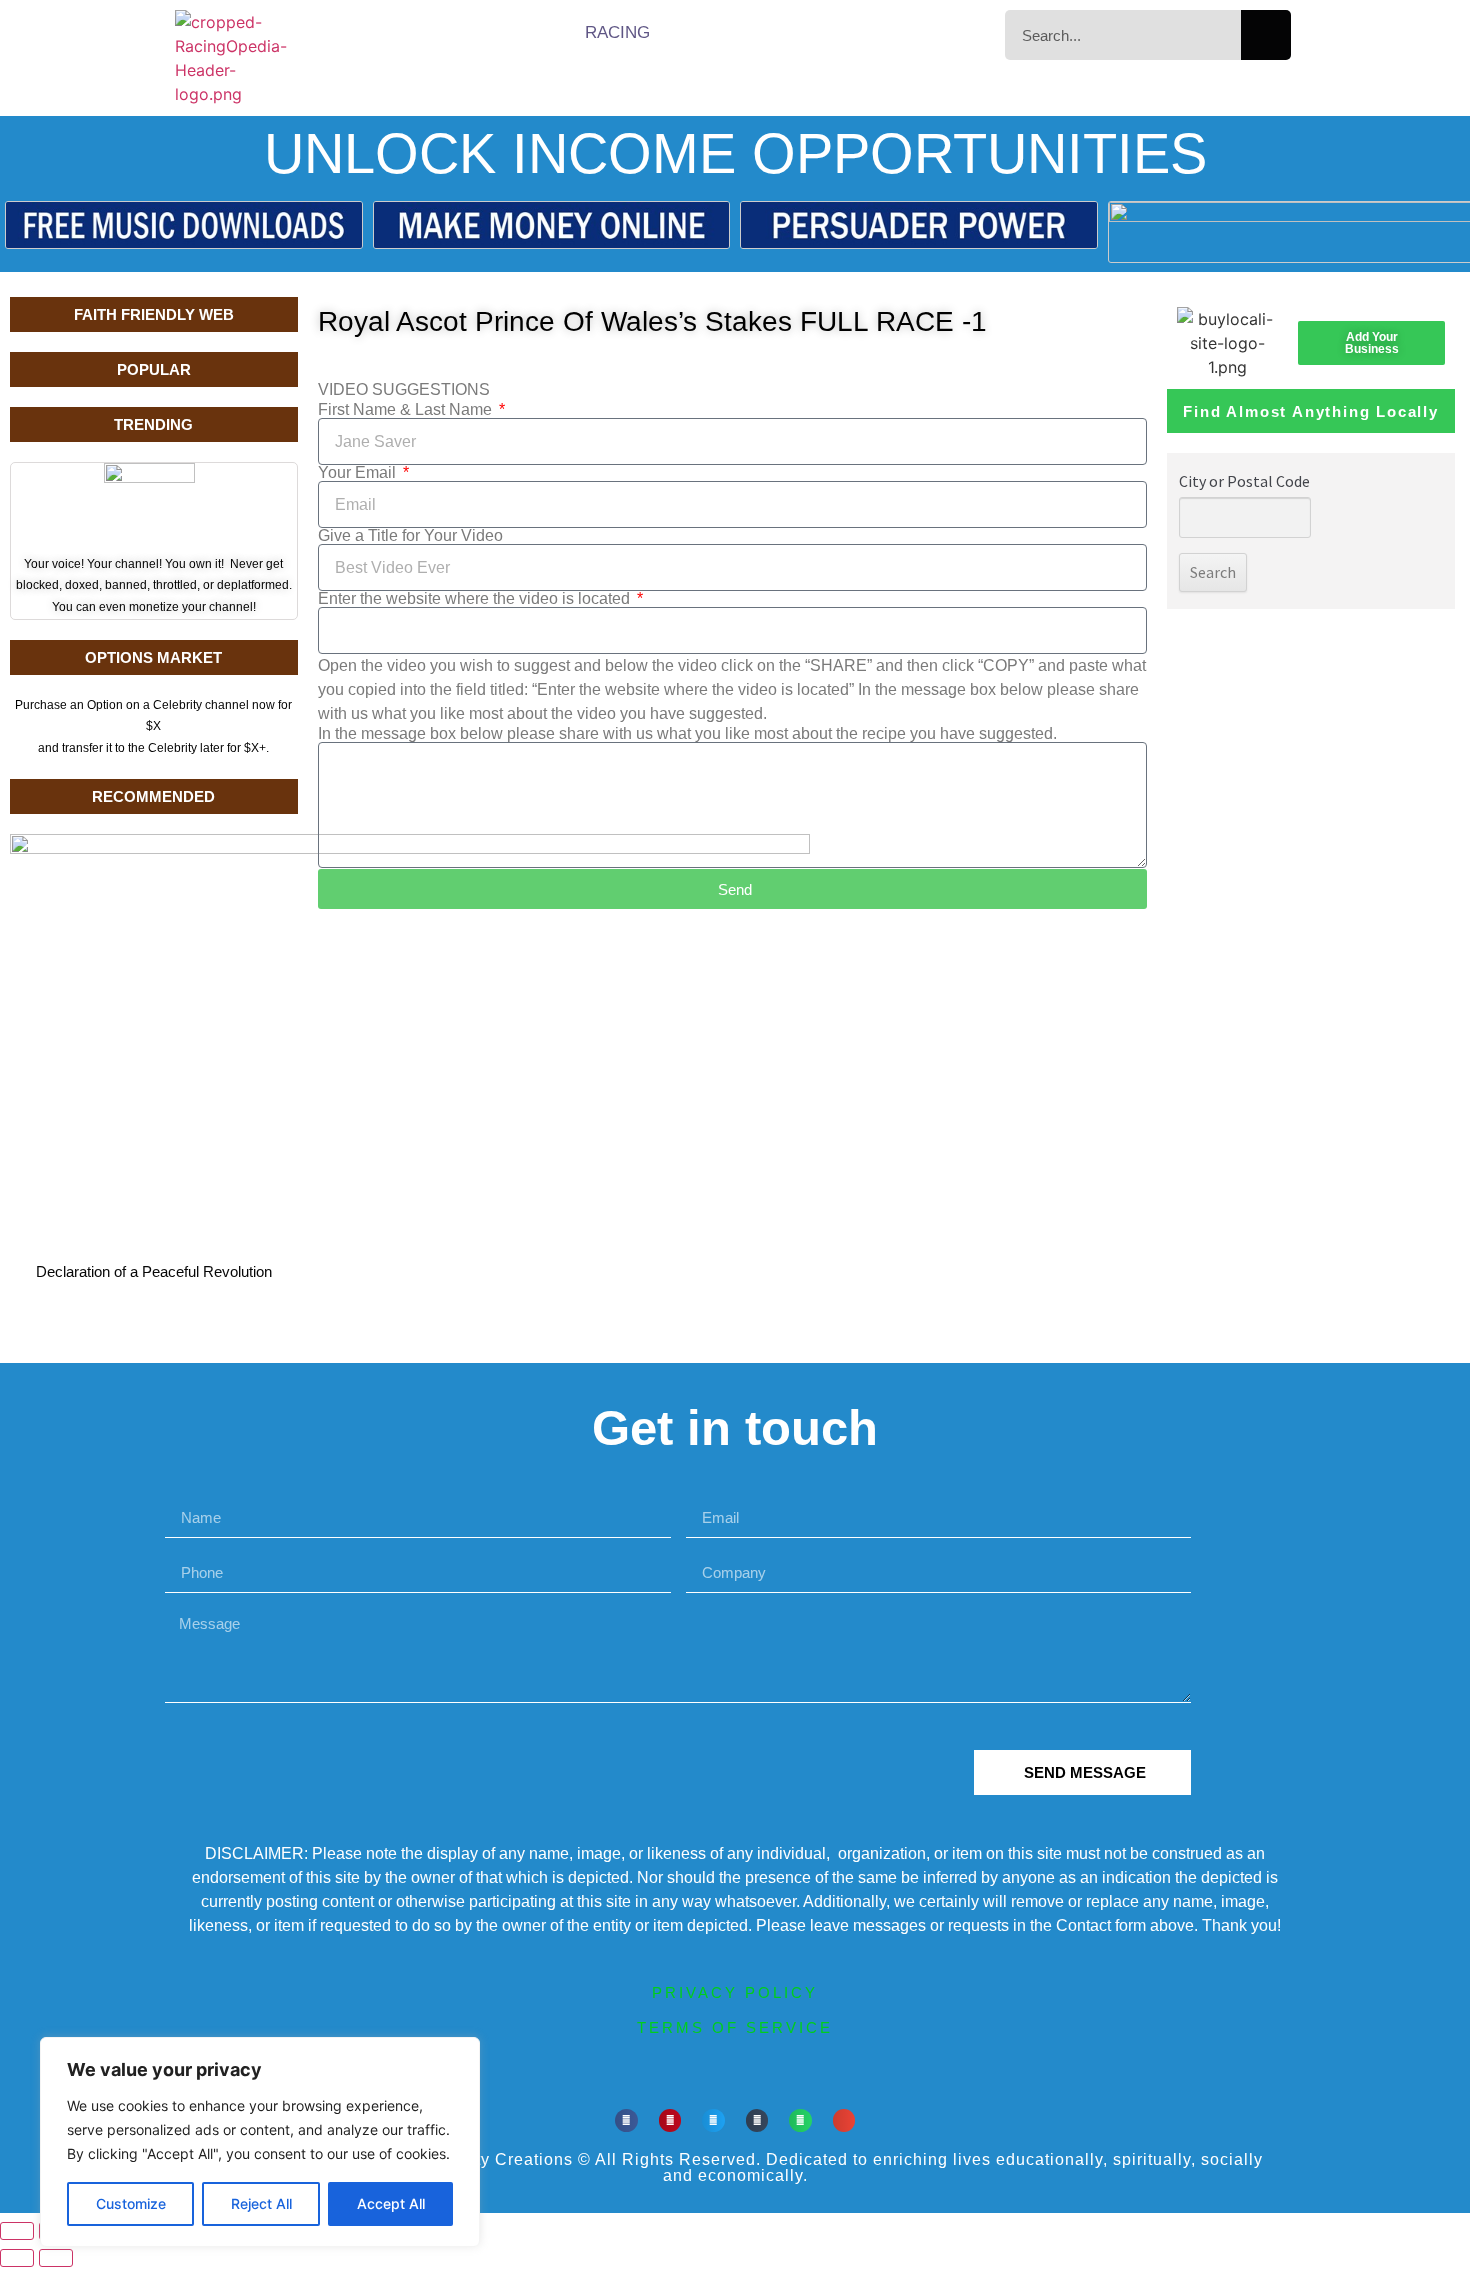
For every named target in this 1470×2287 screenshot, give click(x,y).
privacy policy (735, 1992)
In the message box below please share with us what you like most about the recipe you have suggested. (687, 734)
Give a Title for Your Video (410, 536)
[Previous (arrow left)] (17, 2258)
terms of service (735, 2027)
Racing (617, 32)
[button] (626, 2120)
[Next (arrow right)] (56, 2258)
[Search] (1266, 35)
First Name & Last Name (407, 410)
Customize (131, 2203)
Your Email (359, 473)
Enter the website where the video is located (476, 599)
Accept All (391, 2203)
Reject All (261, 2203)
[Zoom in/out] (17, 2231)
